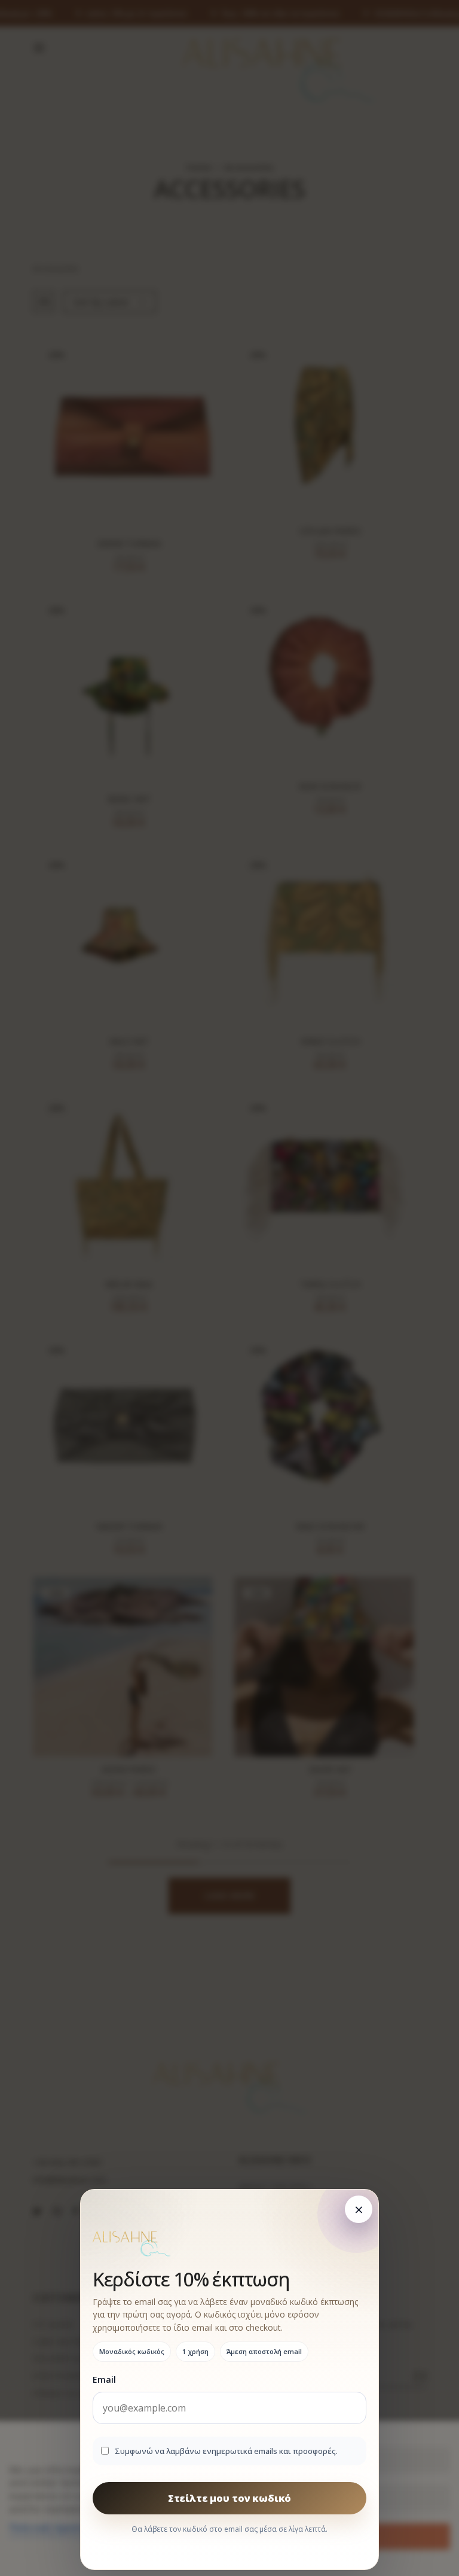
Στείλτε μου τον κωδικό (229, 2498)
